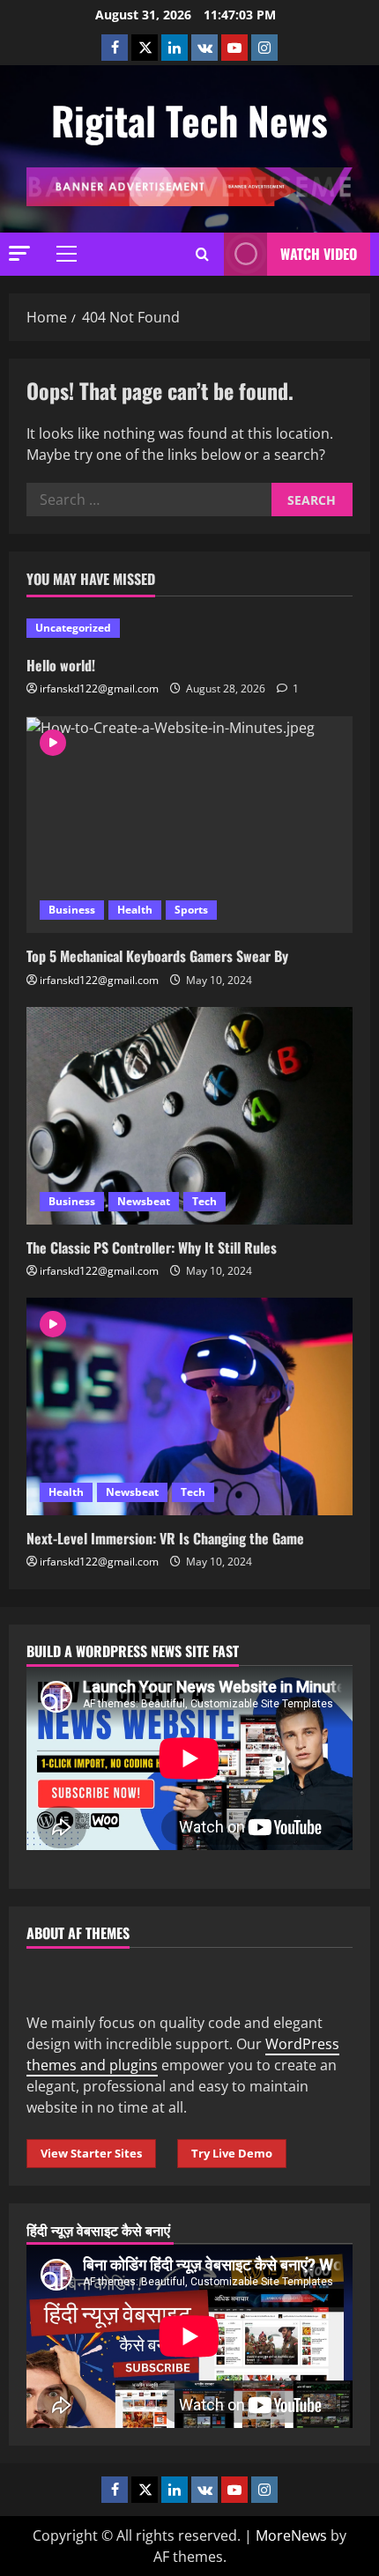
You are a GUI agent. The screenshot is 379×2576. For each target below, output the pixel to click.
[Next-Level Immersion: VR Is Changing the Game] (189, 1406)
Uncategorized (73, 628)
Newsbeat (144, 1201)
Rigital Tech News (189, 120)
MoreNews (291, 2535)
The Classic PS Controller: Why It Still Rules (152, 1247)
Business (72, 910)
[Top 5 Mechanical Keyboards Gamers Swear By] (189, 825)
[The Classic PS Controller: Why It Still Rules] (189, 1116)
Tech (204, 1201)
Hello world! (61, 665)
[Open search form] (202, 254)
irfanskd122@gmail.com (99, 688)
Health (135, 910)
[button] (19, 253)
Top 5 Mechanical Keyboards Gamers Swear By (157, 956)
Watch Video (319, 254)
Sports (191, 910)
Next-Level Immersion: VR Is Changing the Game (165, 1538)
